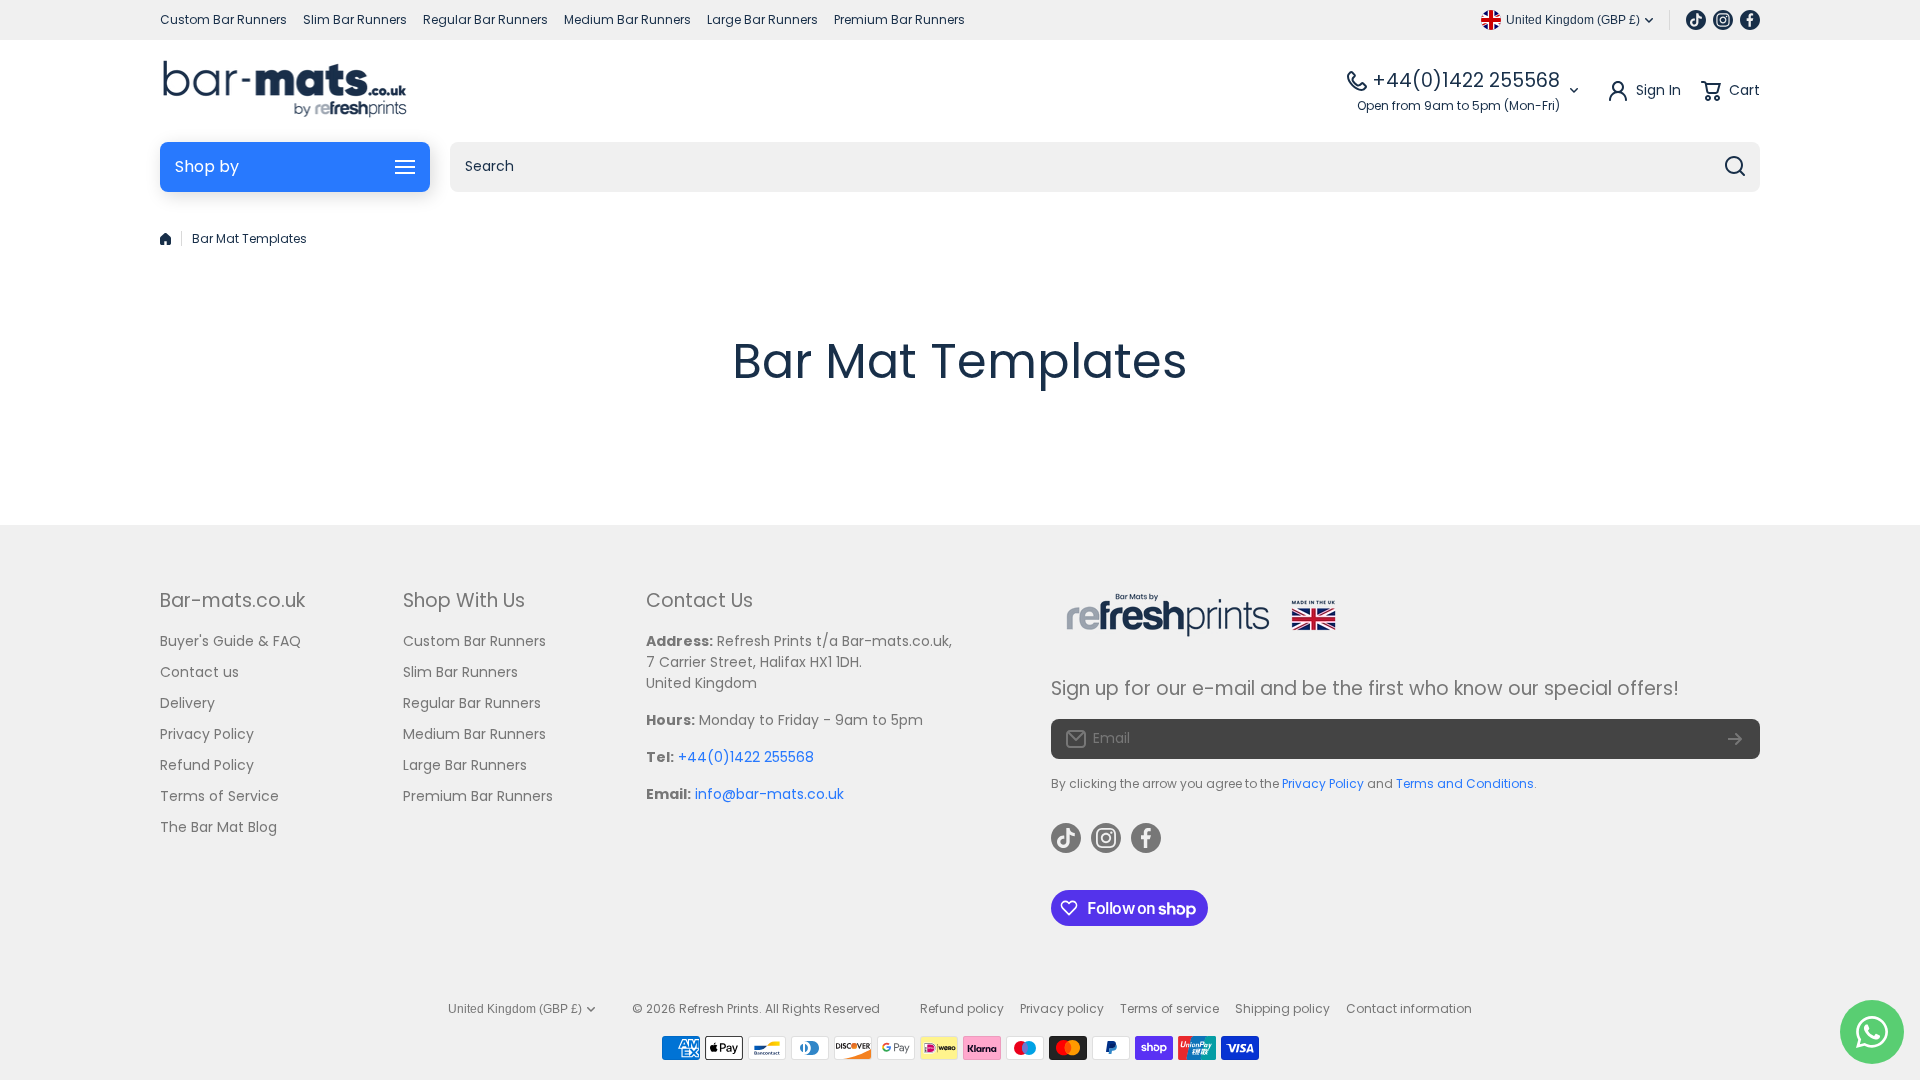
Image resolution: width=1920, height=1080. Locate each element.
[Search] (1735, 167)
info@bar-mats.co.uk (769, 794)
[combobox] (1105, 167)
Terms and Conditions (1465, 783)
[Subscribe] (1735, 739)
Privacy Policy (1323, 783)
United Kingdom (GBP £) (515, 1009)
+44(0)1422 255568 (1466, 80)
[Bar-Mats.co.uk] (284, 91)
